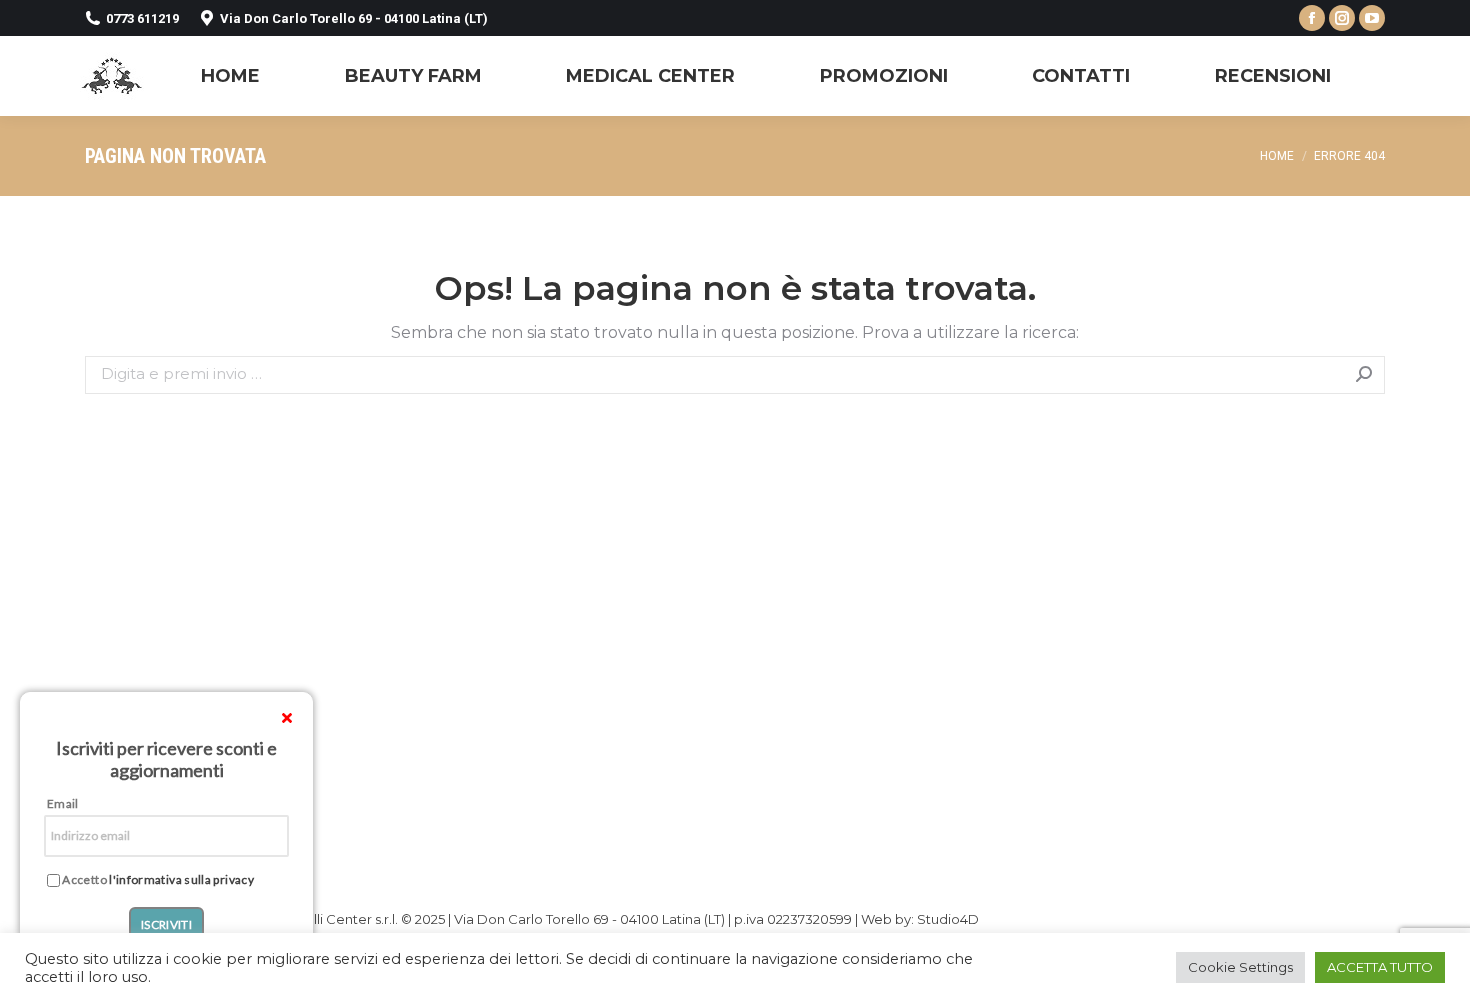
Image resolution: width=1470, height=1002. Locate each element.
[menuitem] (231, 76)
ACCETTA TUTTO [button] (1380, 967)
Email (63, 803)
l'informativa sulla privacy (181, 879)
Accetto (157, 880)
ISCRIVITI (166, 924)
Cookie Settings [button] (1240, 967)
